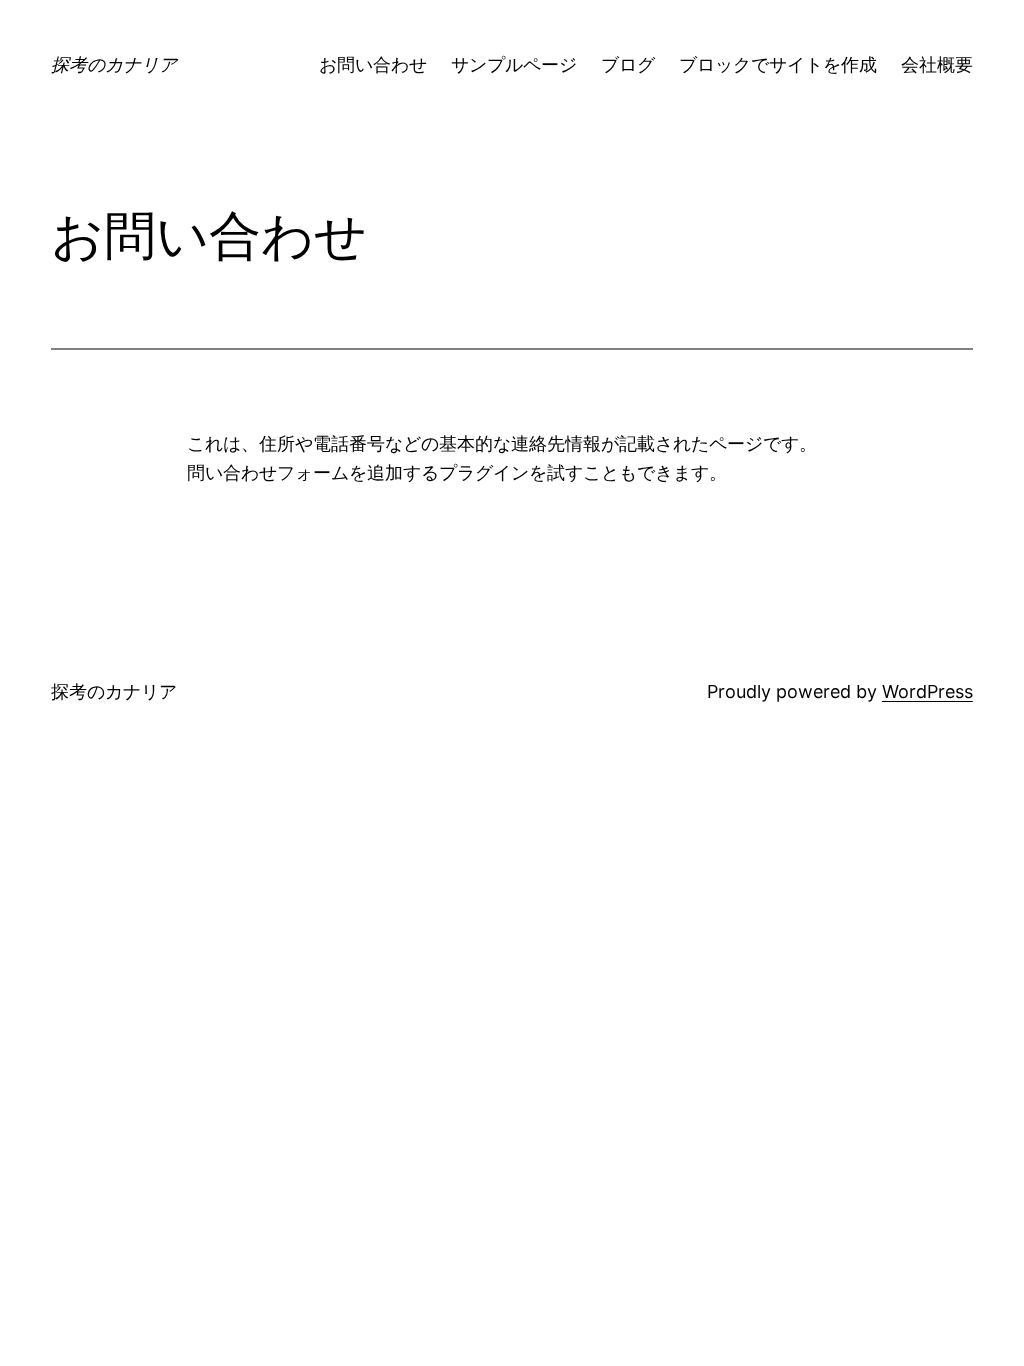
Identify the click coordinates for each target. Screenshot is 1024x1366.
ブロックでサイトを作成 (778, 64)
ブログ (628, 64)
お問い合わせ (373, 64)
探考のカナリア (114, 64)
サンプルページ (514, 64)
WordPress (927, 691)
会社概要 (937, 64)
